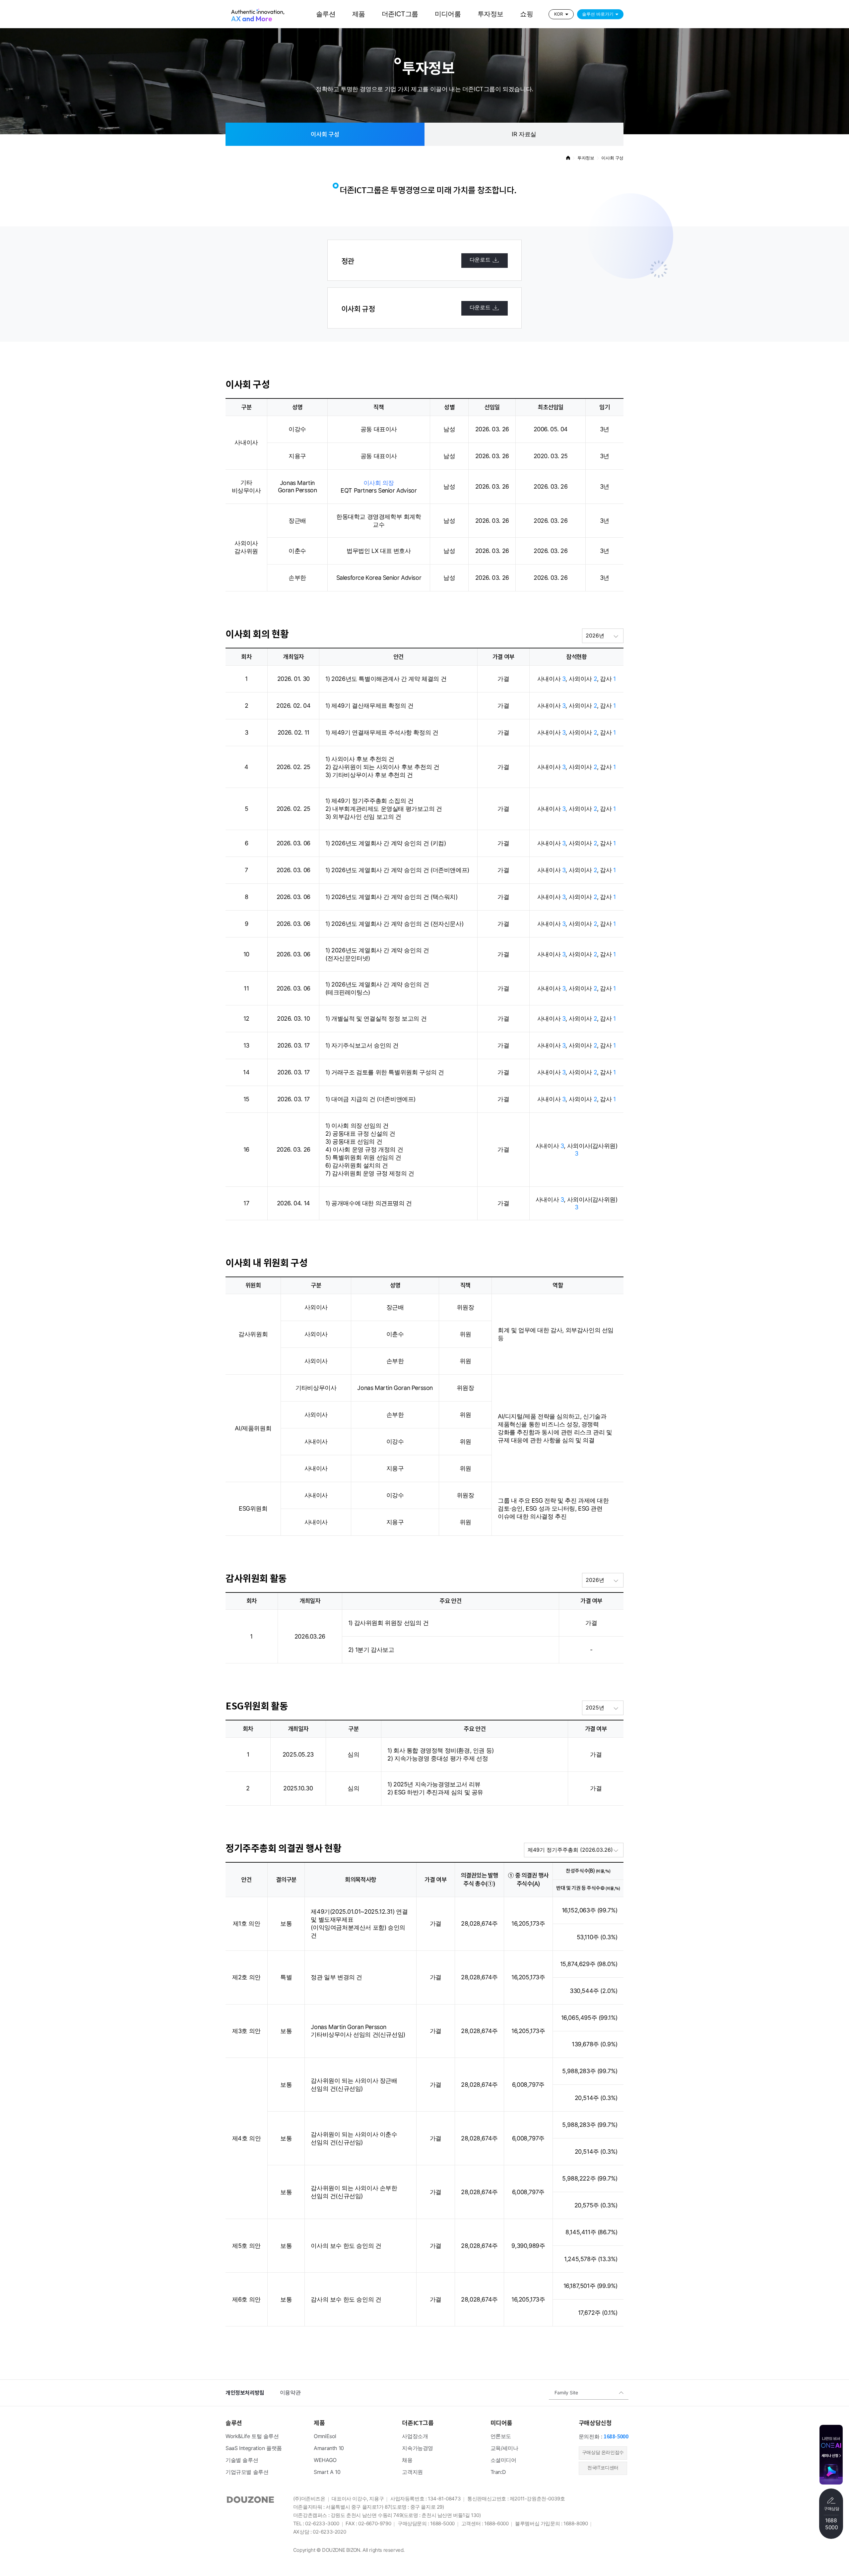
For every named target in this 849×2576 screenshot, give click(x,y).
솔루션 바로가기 (598, 14)
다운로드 (480, 260)
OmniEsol (325, 2437)
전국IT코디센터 (603, 2468)
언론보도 (501, 2437)
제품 (359, 14)
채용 (407, 2460)
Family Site (566, 2393)
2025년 (595, 1708)
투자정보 (490, 14)
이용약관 (290, 2393)
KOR (558, 14)
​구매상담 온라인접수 (603, 2453)
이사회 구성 (325, 134)
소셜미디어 (503, 2460)
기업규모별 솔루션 (247, 2472)
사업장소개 (415, 2437)
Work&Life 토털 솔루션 (252, 2437)
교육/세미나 (504, 2449)
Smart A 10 (327, 2472)
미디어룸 (448, 14)
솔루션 (326, 14)
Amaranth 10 (329, 2449)
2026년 (595, 636)
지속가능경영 (418, 2449)
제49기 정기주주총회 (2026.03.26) (570, 1850)
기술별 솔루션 (242, 2460)
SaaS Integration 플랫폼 (254, 2449)
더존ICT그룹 (400, 14)
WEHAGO (325, 2460)
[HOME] (568, 158)
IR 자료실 (524, 135)
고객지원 (412, 2472)
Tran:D (498, 2472)
